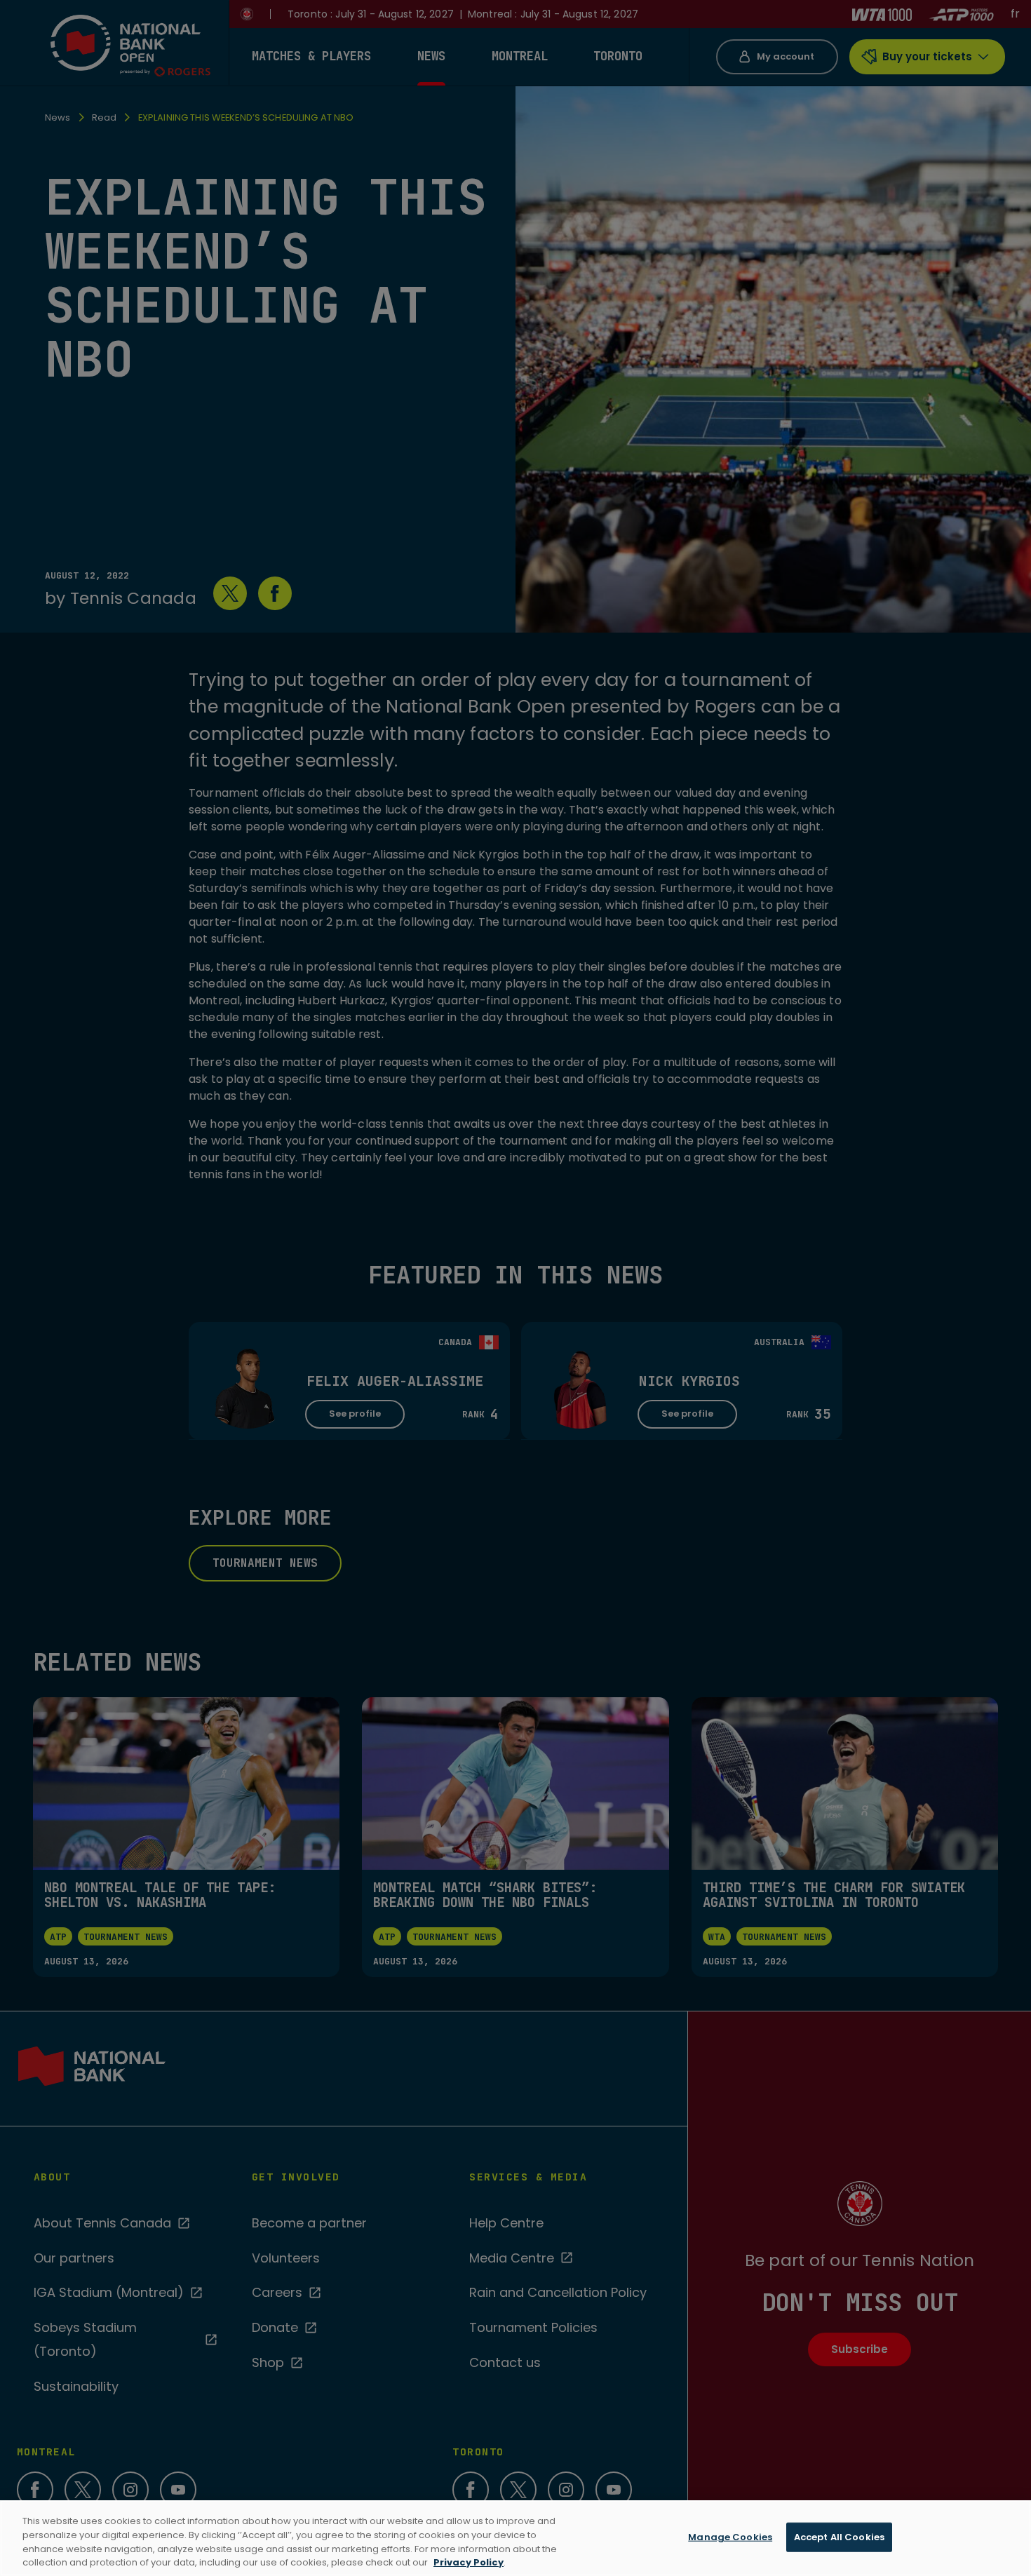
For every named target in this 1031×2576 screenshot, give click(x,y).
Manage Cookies (730, 2537)
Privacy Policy (469, 2562)
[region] (515, 2538)
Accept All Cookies (839, 2537)
